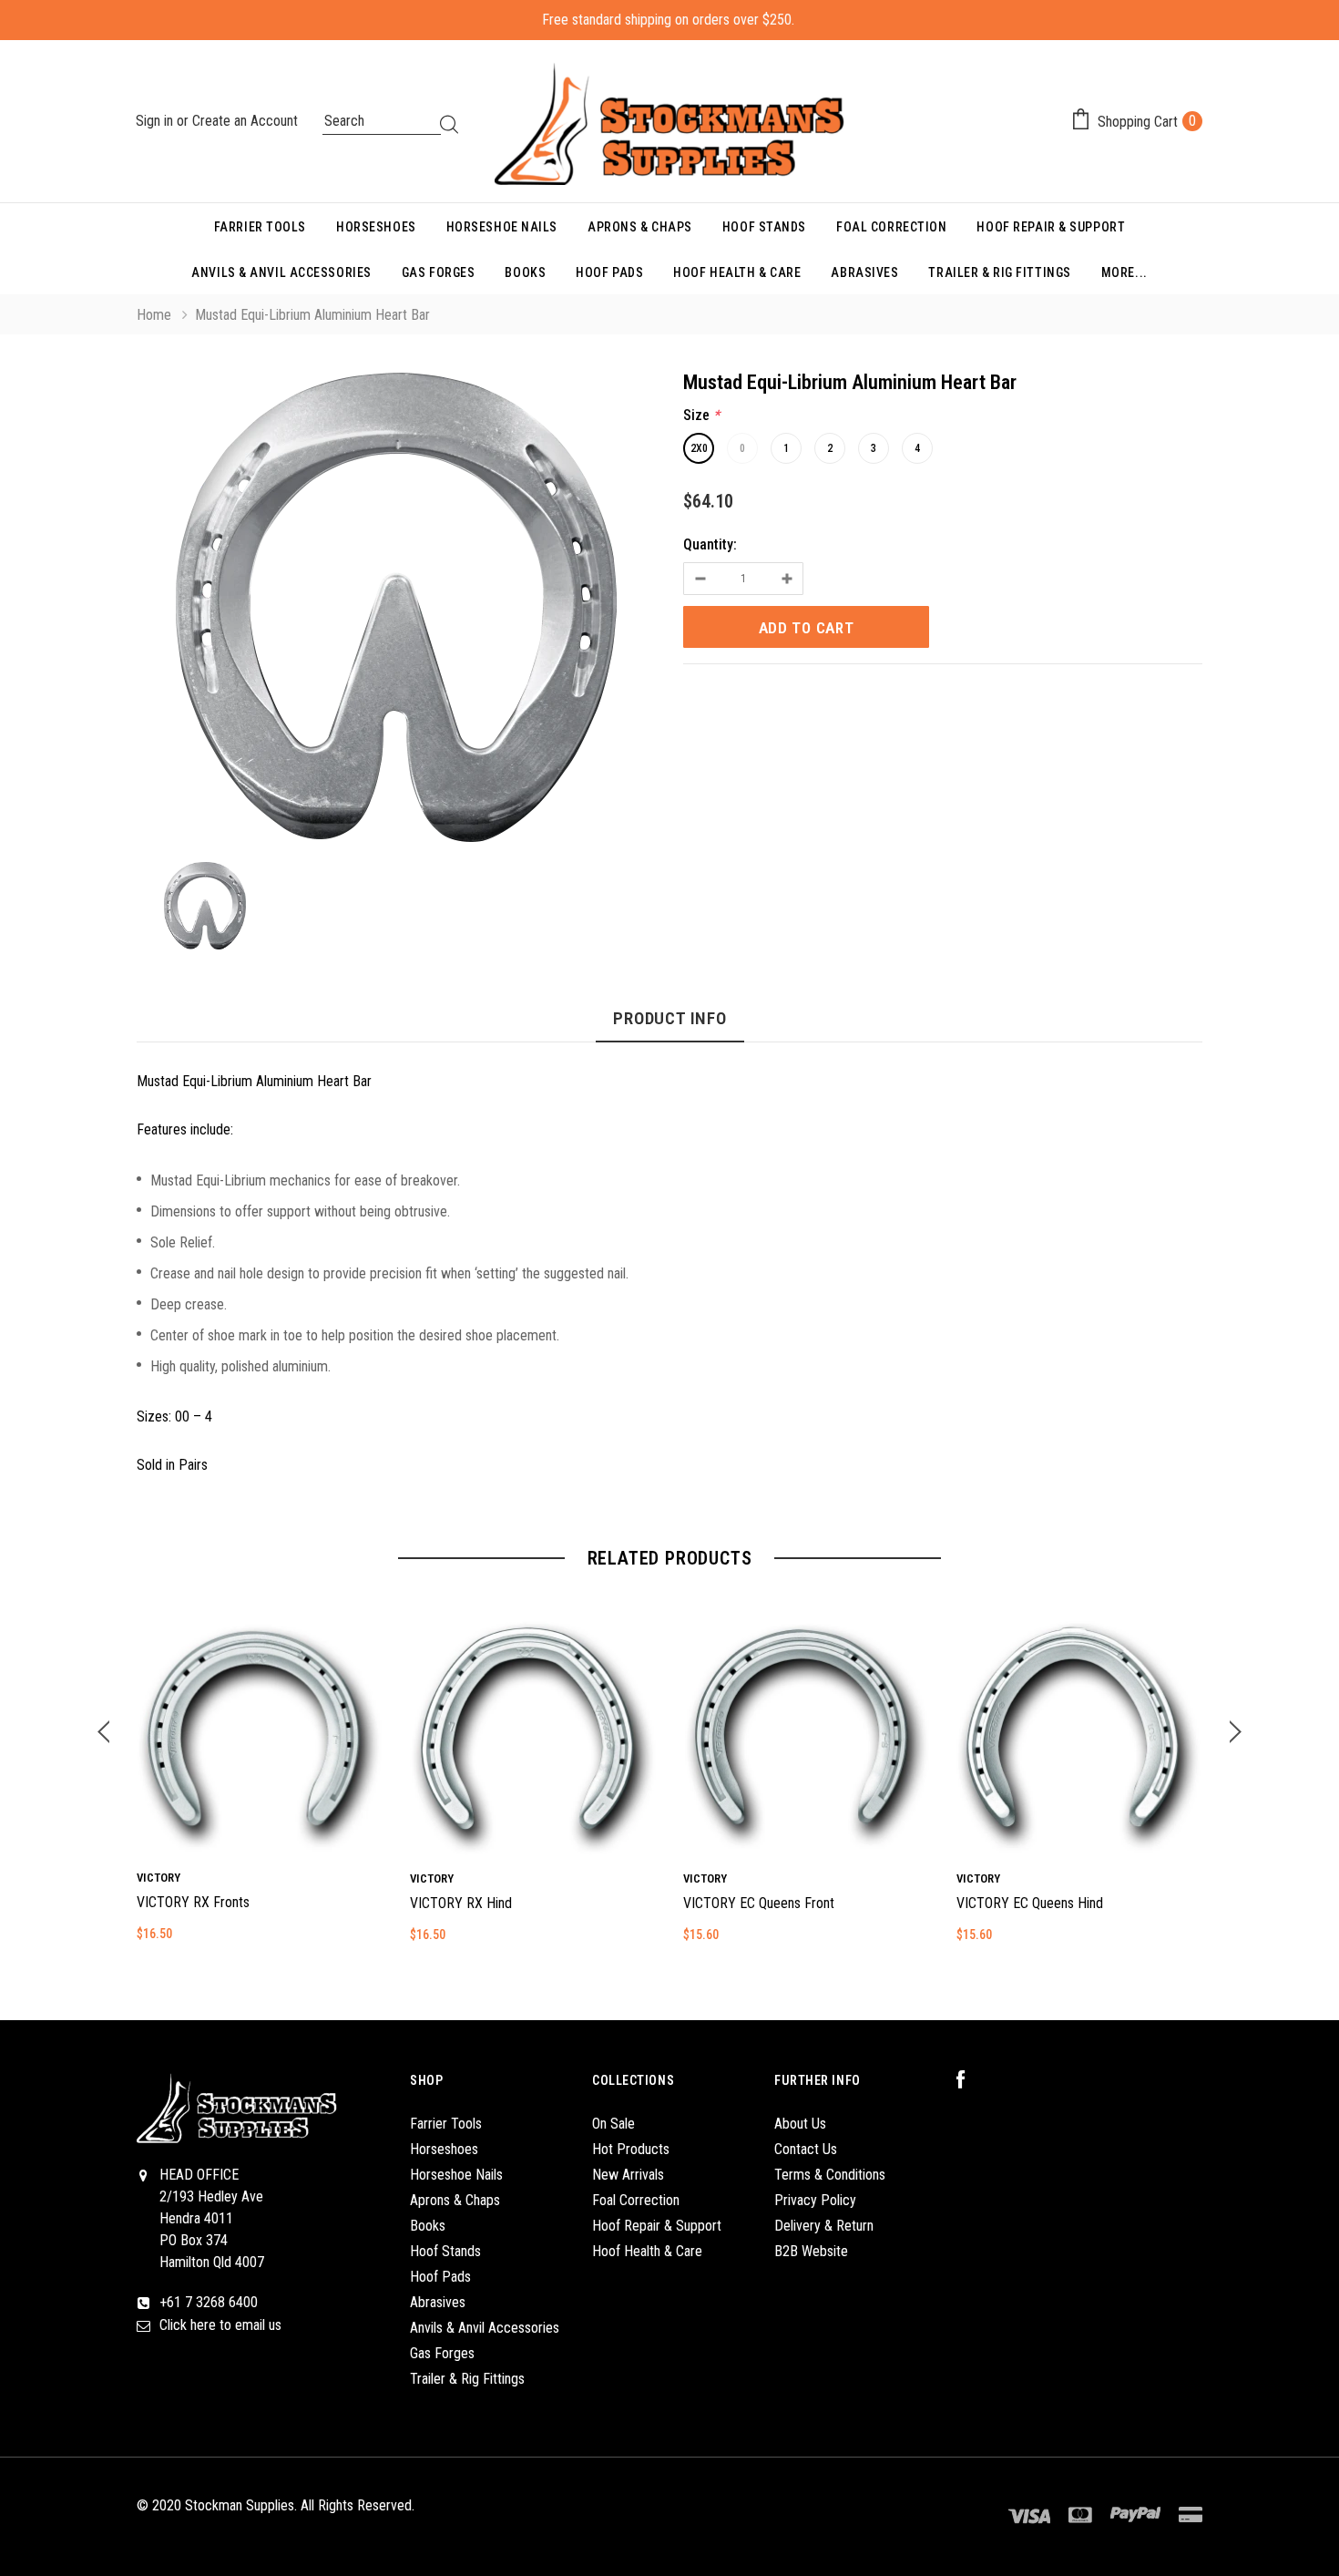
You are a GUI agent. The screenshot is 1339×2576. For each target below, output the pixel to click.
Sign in (156, 121)
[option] (396, 611)
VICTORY (158, 1878)
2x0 (699, 448)
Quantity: (710, 544)
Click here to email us (220, 2325)
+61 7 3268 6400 (209, 2302)
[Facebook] (970, 2080)
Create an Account (245, 121)
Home (154, 315)
